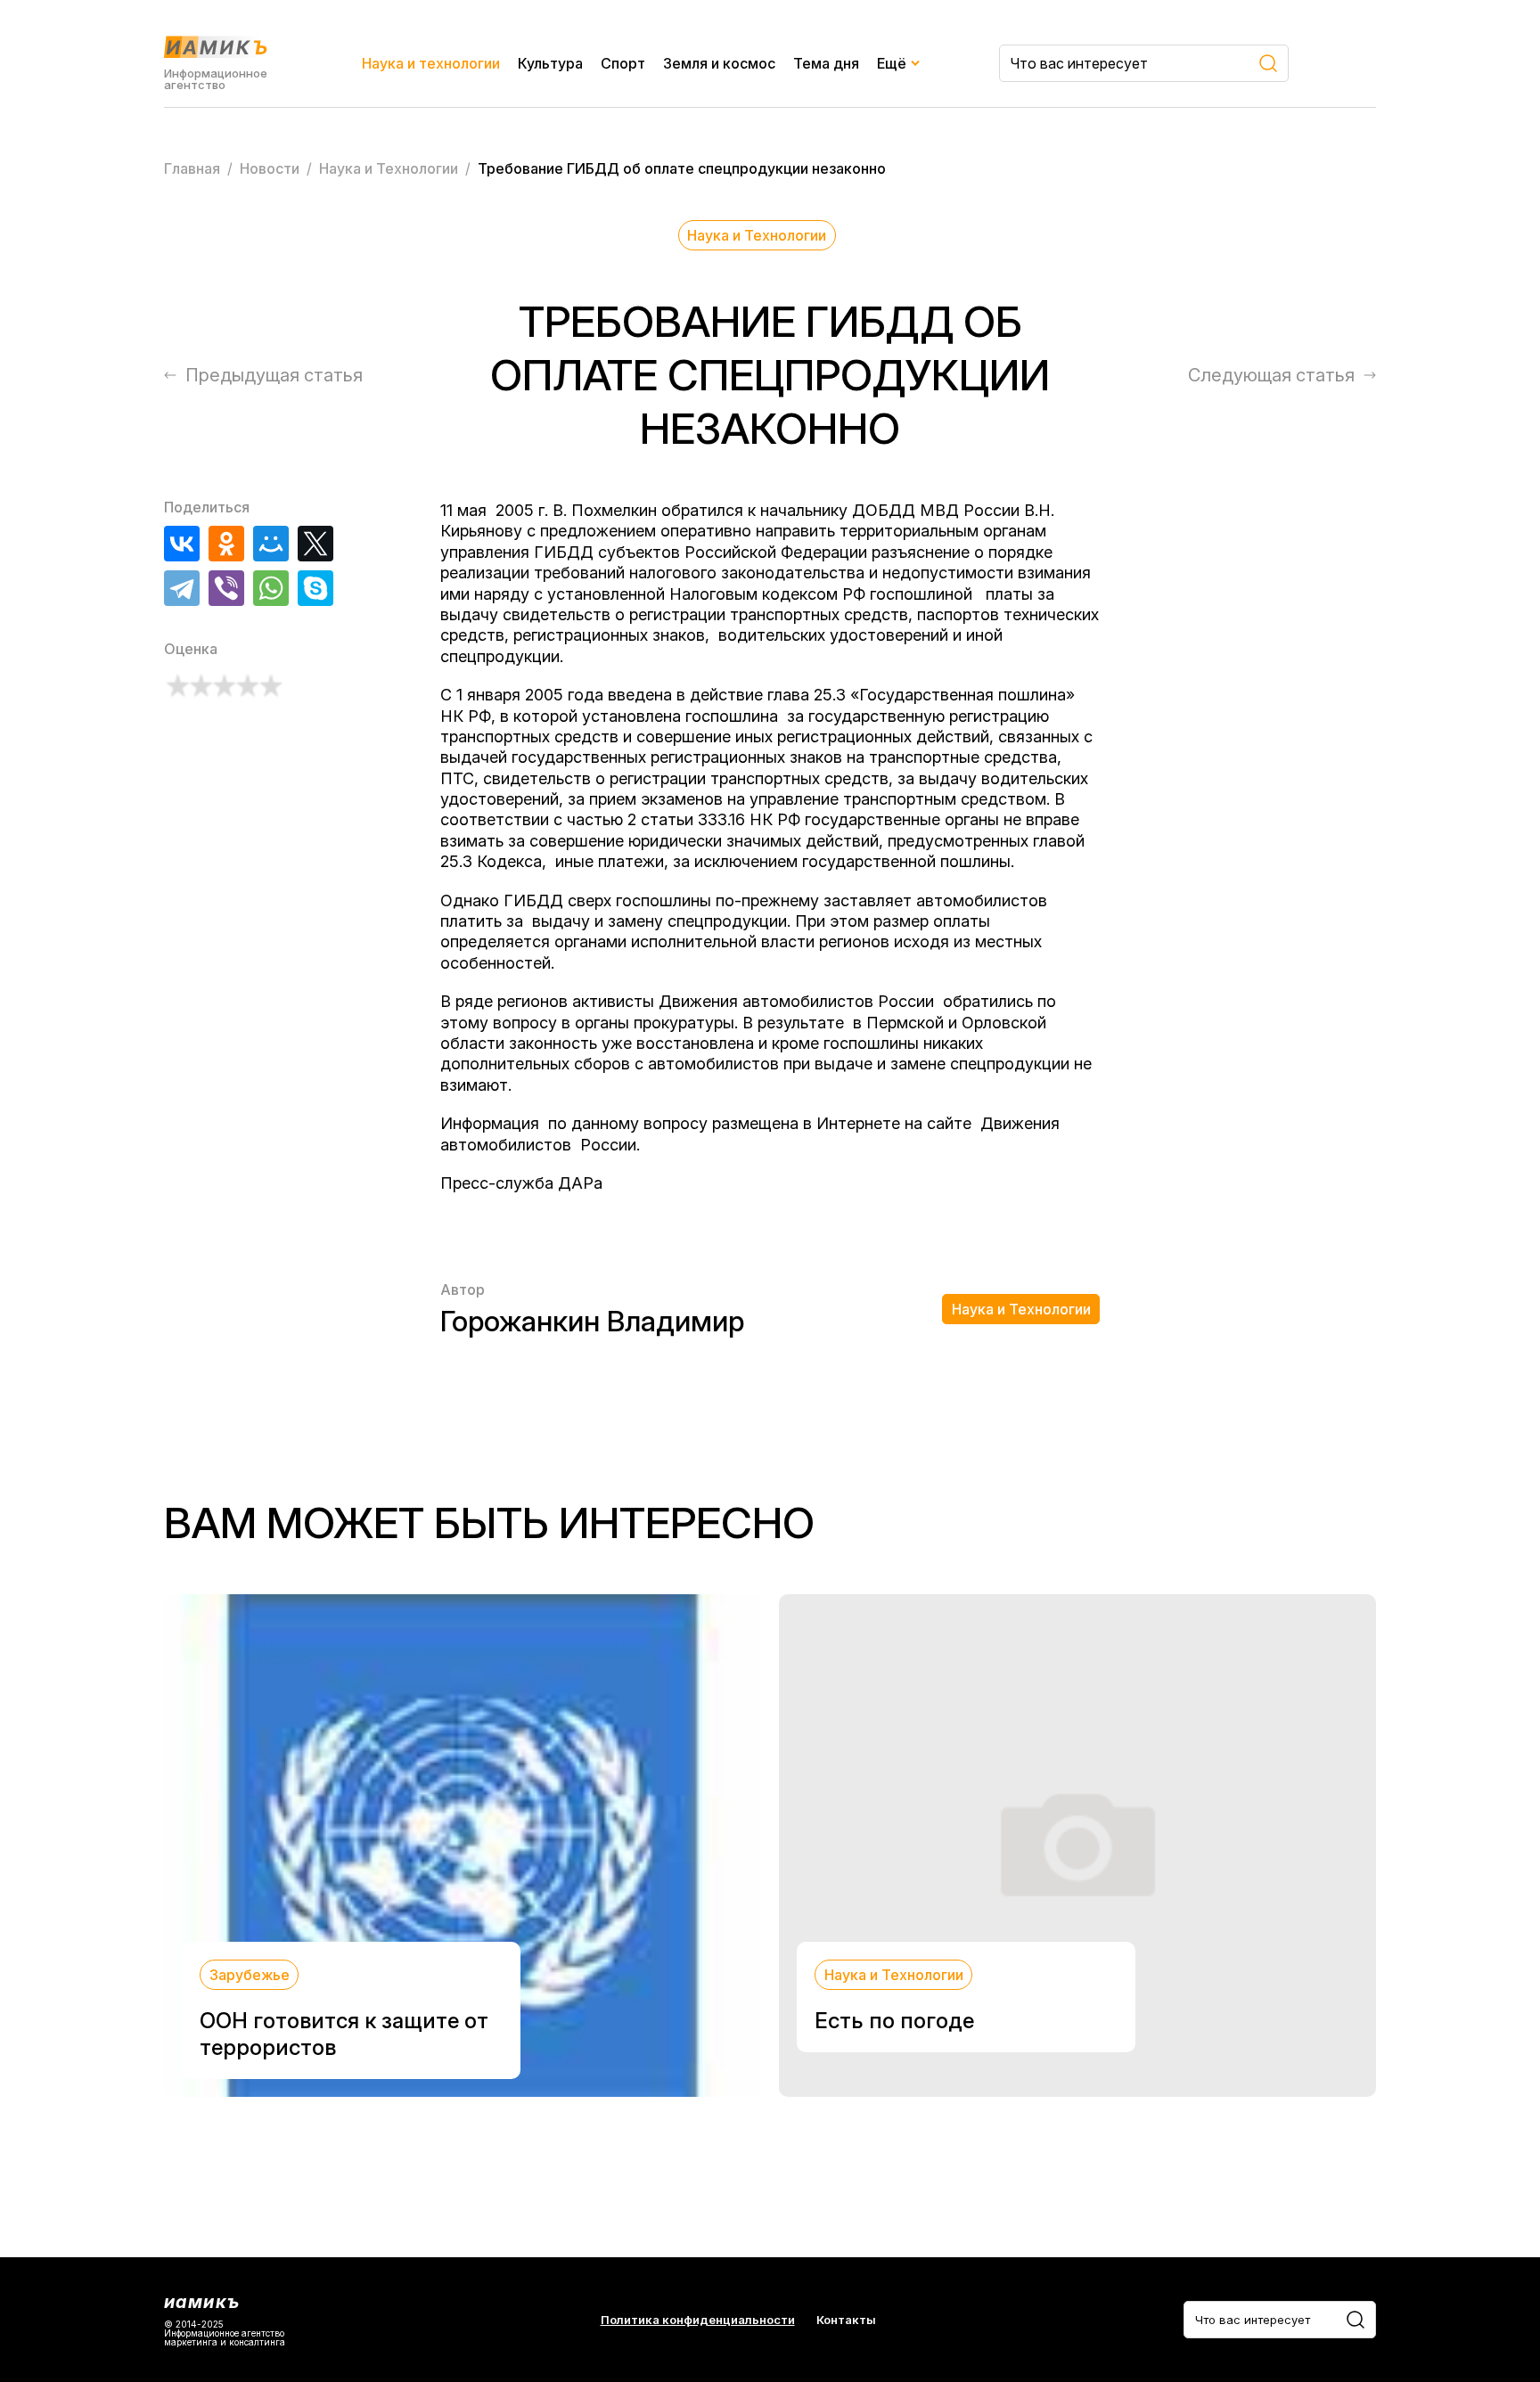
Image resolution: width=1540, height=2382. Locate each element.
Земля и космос (719, 63)
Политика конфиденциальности (698, 2320)
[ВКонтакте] (182, 544)
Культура (550, 63)
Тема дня (826, 63)
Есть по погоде (894, 2021)
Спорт (623, 63)
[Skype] (315, 588)
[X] (315, 544)
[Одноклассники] (226, 544)
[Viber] (226, 588)
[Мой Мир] (271, 544)
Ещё (892, 63)
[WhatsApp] (271, 588)
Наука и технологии (431, 63)
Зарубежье (250, 1975)
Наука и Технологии (757, 235)
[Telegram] (182, 588)
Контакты (846, 2320)
